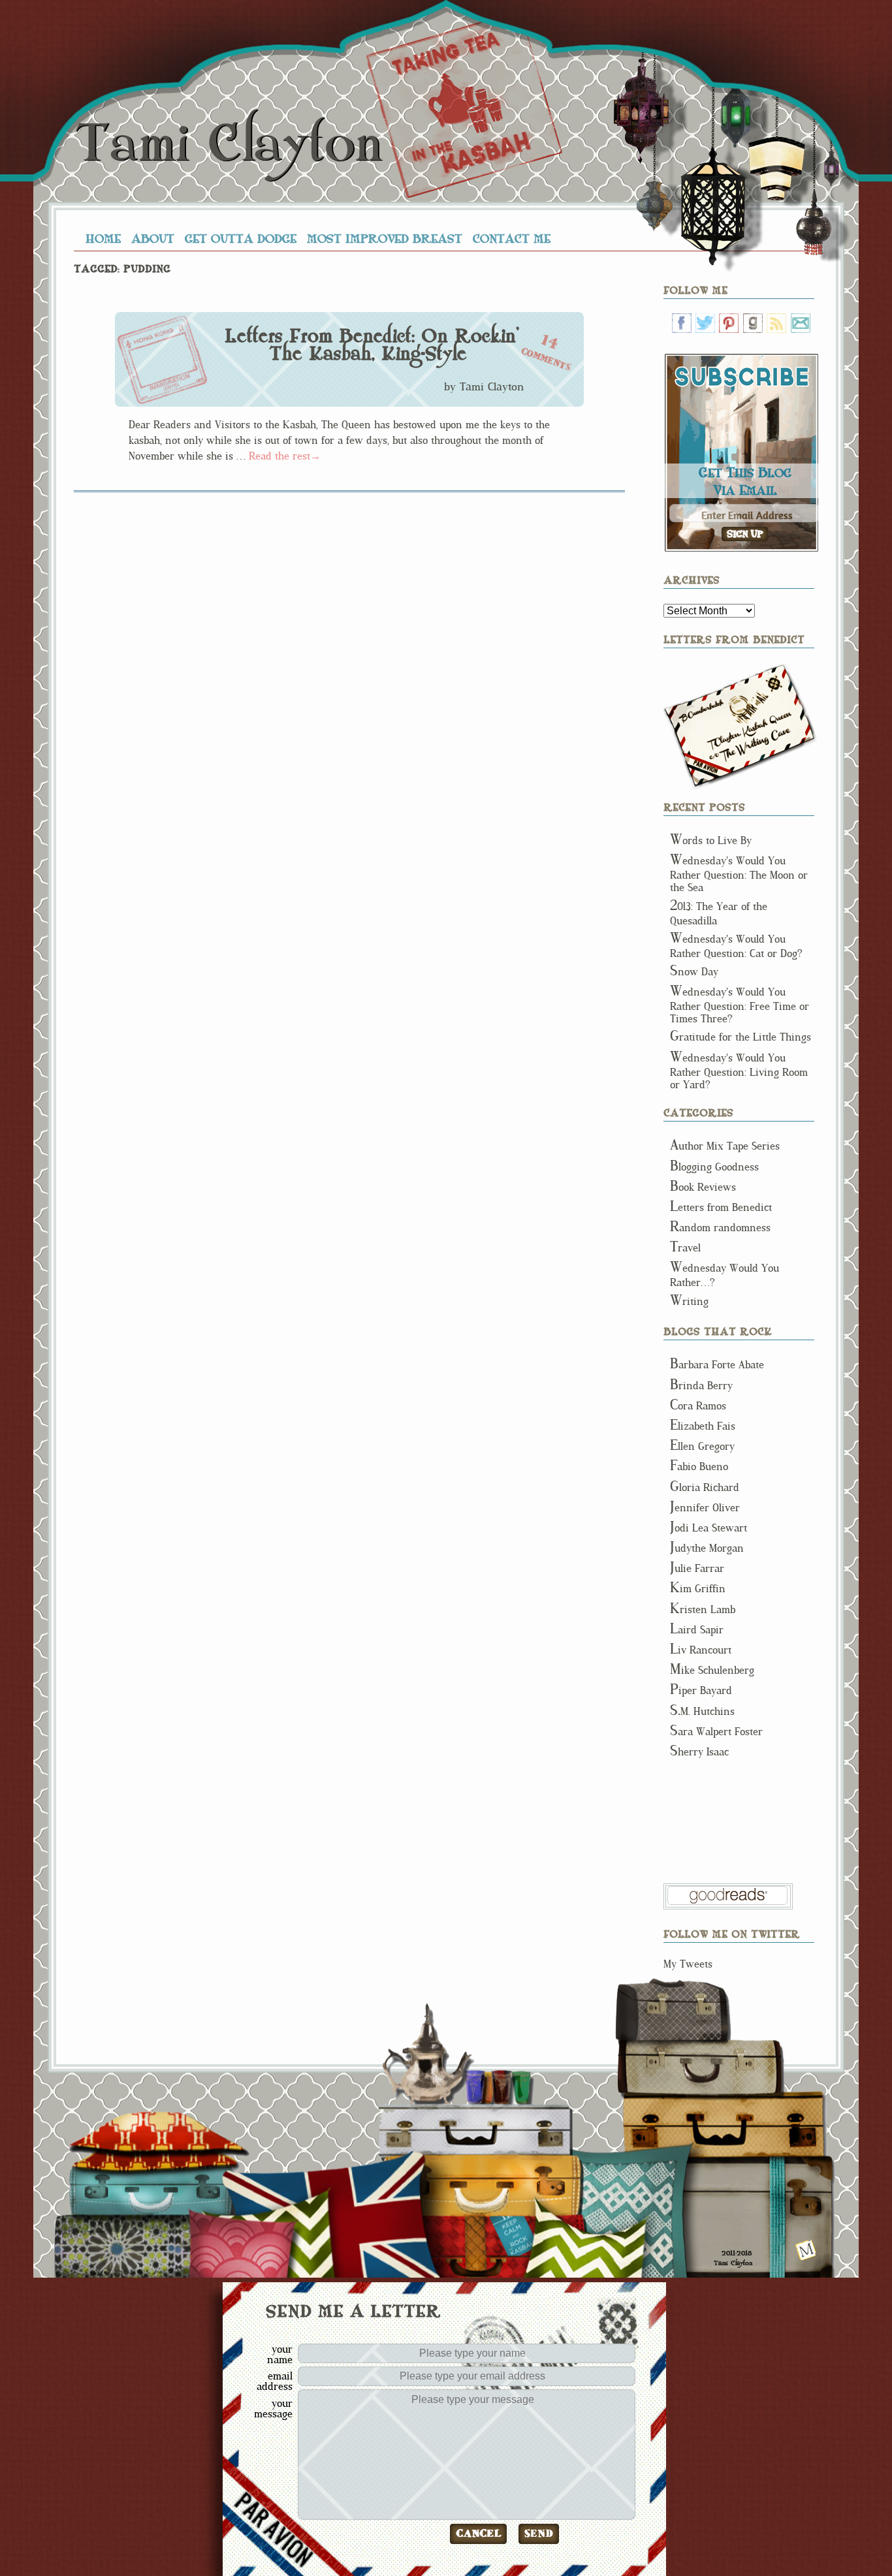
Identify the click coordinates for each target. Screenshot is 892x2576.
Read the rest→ (285, 456)
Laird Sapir (697, 1630)
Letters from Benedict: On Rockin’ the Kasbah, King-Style (372, 345)
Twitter (705, 323)
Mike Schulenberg (712, 1670)
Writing (689, 1301)
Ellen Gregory (702, 1446)
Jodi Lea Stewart (709, 1528)
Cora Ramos (698, 1406)
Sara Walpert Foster (716, 1732)
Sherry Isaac (699, 1752)
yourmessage (273, 2408)
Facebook (682, 323)
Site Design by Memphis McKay (806, 2250)
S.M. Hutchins (702, 1711)
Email (801, 323)
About (153, 238)
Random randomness (720, 1228)
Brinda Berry (701, 1386)
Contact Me (512, 238)
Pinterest (729, 323)
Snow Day (694, 972)
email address (275, 2381)
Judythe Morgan (707, 1548)
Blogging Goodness (714, 1167)
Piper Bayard (701, 1690)
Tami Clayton (228, 144)
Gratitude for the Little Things (741, 1037)
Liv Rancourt (701, 1650)
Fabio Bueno (699, 1467)
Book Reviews (703, 1187)
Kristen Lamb (703, 1610)
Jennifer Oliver (705, 1508)
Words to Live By (711, 840)
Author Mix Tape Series (725, 1146)
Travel (685, 1248)
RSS (776, 323)
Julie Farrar (697, 1568)
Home (103, 238)
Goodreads (753, 323)
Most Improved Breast (385, 238)
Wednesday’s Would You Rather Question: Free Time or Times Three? (740, 1005)
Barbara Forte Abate (717, 1365)
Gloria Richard (705, 1487)
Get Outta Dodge (241, 238)
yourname (280, 2354)
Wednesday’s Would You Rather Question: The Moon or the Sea (739, 874)
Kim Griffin (698, 1589)
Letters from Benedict (740, 726)
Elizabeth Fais (703, 1426)
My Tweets (688, 1964)
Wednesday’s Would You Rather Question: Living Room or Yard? (739, 1071)
